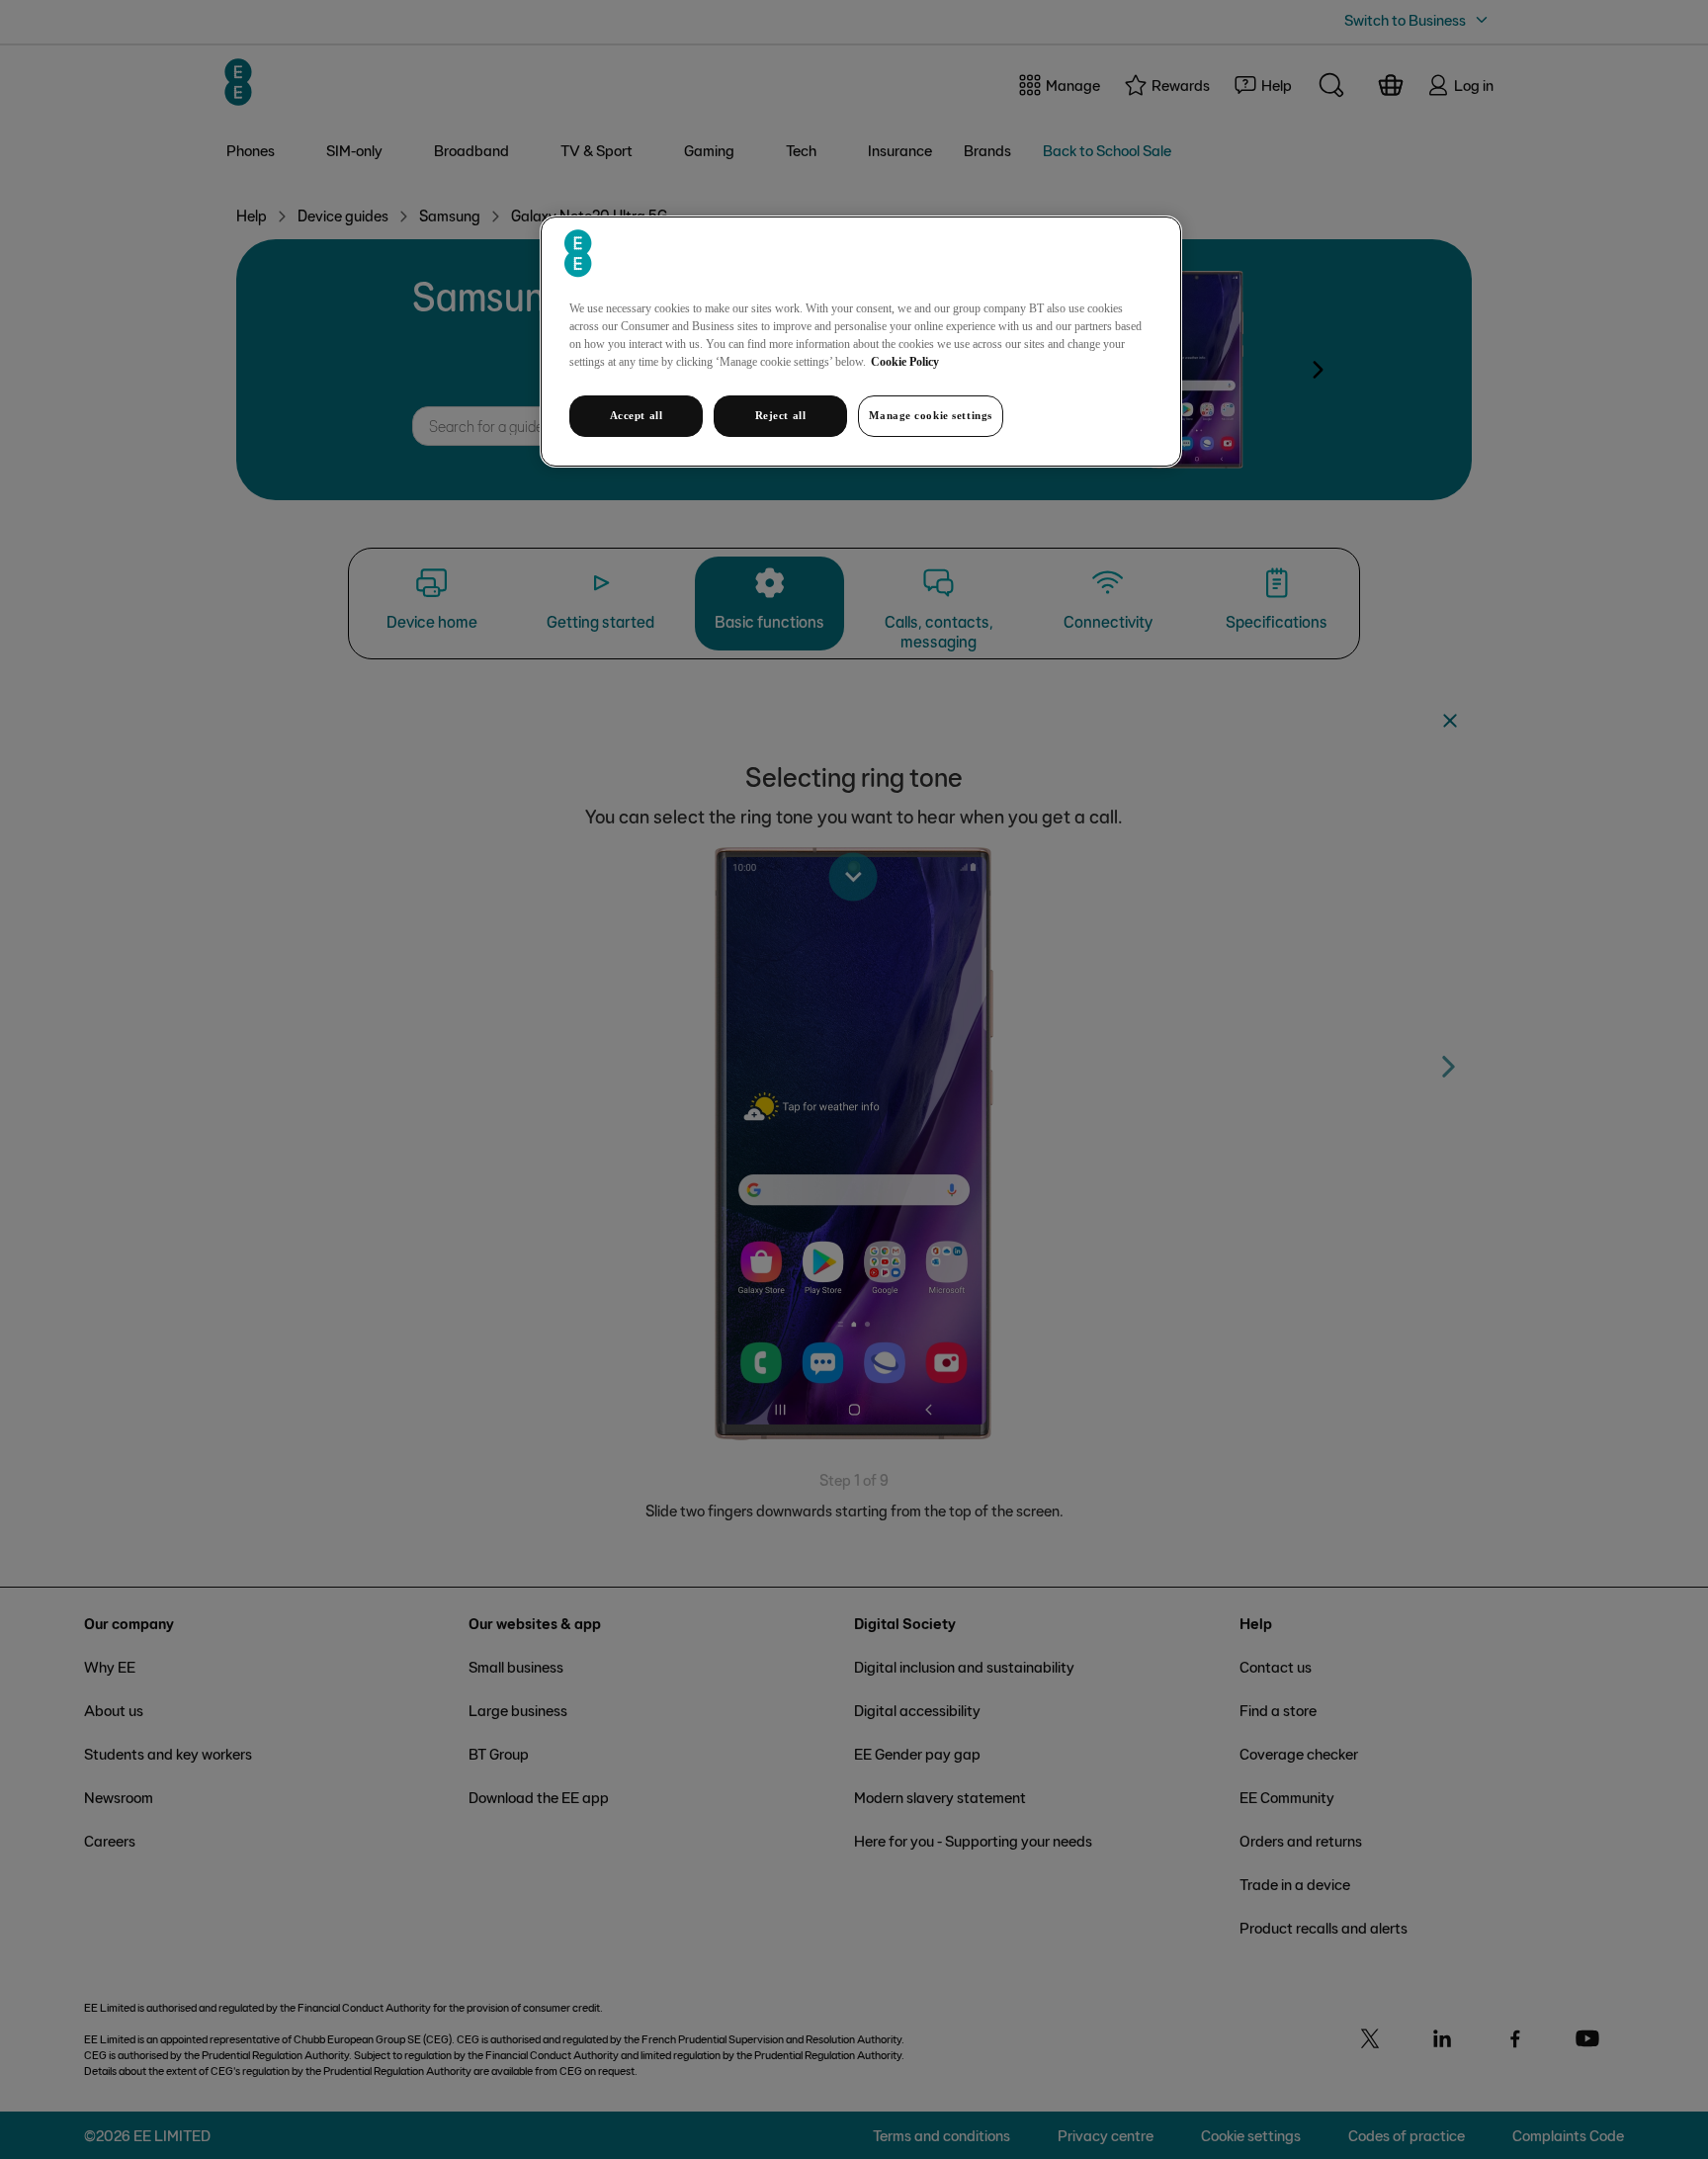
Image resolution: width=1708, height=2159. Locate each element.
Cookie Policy (905, 362)
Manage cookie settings (931, 415)
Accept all (637, 415)
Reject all (781, 415)
